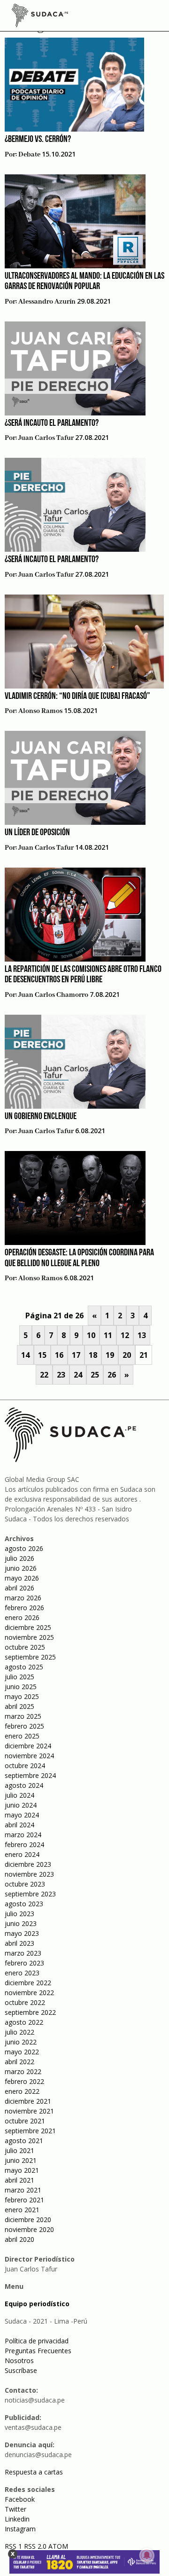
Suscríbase (21, 2370)
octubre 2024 (25, 1766)
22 (44, 1375)
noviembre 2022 (29, 1993)
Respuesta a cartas (34, 2472)
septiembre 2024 (30, 1775)
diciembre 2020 (28, 2220)
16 (59, 1355)
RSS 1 (14, 2546)
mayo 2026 (22, 1578)
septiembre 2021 (30, 2131)
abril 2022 (19, 2062)
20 (127, 1355)
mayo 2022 (22, 2052)
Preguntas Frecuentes (38, 2351)
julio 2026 (19, 1558)
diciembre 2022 (28, 1983)
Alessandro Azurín (47, 302)
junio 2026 (21, 1568)
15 (42, 1355)
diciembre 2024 (28, 1746)
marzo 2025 (23, 1716)
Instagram (20, 2529)
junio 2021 (21, 2160)
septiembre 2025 (30, 1657)
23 (61, 1375)
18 (93, 1355)
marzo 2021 (23, 2190)
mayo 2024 (22, 1815)
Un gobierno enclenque (41, 1117)
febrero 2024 (24, 1844)
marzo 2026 (23, 1598)
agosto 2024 (24, 1785)
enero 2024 (22, 1854)
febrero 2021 (24, 2200)
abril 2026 (19, 1588)
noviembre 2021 (29, 2111)
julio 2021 (19, 2150)
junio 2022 (21, 2042)
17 (76, 1355)
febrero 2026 (24, 1608)
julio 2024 (19, 1795)
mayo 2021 (22, 2170)
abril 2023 (19, 1943)
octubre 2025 (25, 1647)
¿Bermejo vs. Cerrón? (38, 140)
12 (125, 1335)
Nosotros (19, 2361)
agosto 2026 (24, 1548)
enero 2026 (22, 1617)
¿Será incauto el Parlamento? (52, 423)
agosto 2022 (24, 2022)
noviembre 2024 (29, 1756)
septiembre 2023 (30, 1894)
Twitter (15, 2509)
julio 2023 (19, 1914)
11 (108, 1335)
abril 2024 (19, 1825)
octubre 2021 (25, 2121)
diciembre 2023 (28, 1864)
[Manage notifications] (147, 2555)
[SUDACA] (40, 17)
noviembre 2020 (29, 2229)
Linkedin (17, 2519)
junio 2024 (21, 1805)
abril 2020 (19, 2239)
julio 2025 (19, 1677)
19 (110, 1355)
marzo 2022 (23, 2071)
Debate (29, 155)
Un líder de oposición (37, 833)
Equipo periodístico (37, 2304)
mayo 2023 (22, 1933)
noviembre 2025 (29, 1637)
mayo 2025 (22, 1696)
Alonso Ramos (40, 711)
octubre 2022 (25, 2002)
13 (142, 1335)
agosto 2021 (24, 2141)
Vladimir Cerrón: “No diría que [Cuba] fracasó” (77, 697)
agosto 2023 (24, 1904)
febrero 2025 (24, 1726)
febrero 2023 (24, 1963)
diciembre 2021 (28, 2101)
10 (91, 1335)
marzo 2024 (23, 1835)
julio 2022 (19, 2032)
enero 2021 (22, 2210)
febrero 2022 (24, 2081)
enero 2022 (22, 2091)
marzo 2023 (23, 1953)
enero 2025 (22, 1736)
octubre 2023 (25, 1884)
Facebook (20, 2499)
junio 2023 (21, 1923)
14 (25, 1355)
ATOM (58, 2546)
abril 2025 (19, 1706)
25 (95, 1375)
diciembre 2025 (28, 1627)
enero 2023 (22, 1973)
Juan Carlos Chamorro (53, 995)
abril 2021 (19, 2180)
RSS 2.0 (35, 2546)
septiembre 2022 (30, 2012)
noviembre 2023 (29, 1874)
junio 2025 (21, 1687)
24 (78, 1375)
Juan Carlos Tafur (46, 438)
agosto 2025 (24, 1667)
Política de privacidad (37, 2341)
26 (112, 1375)
